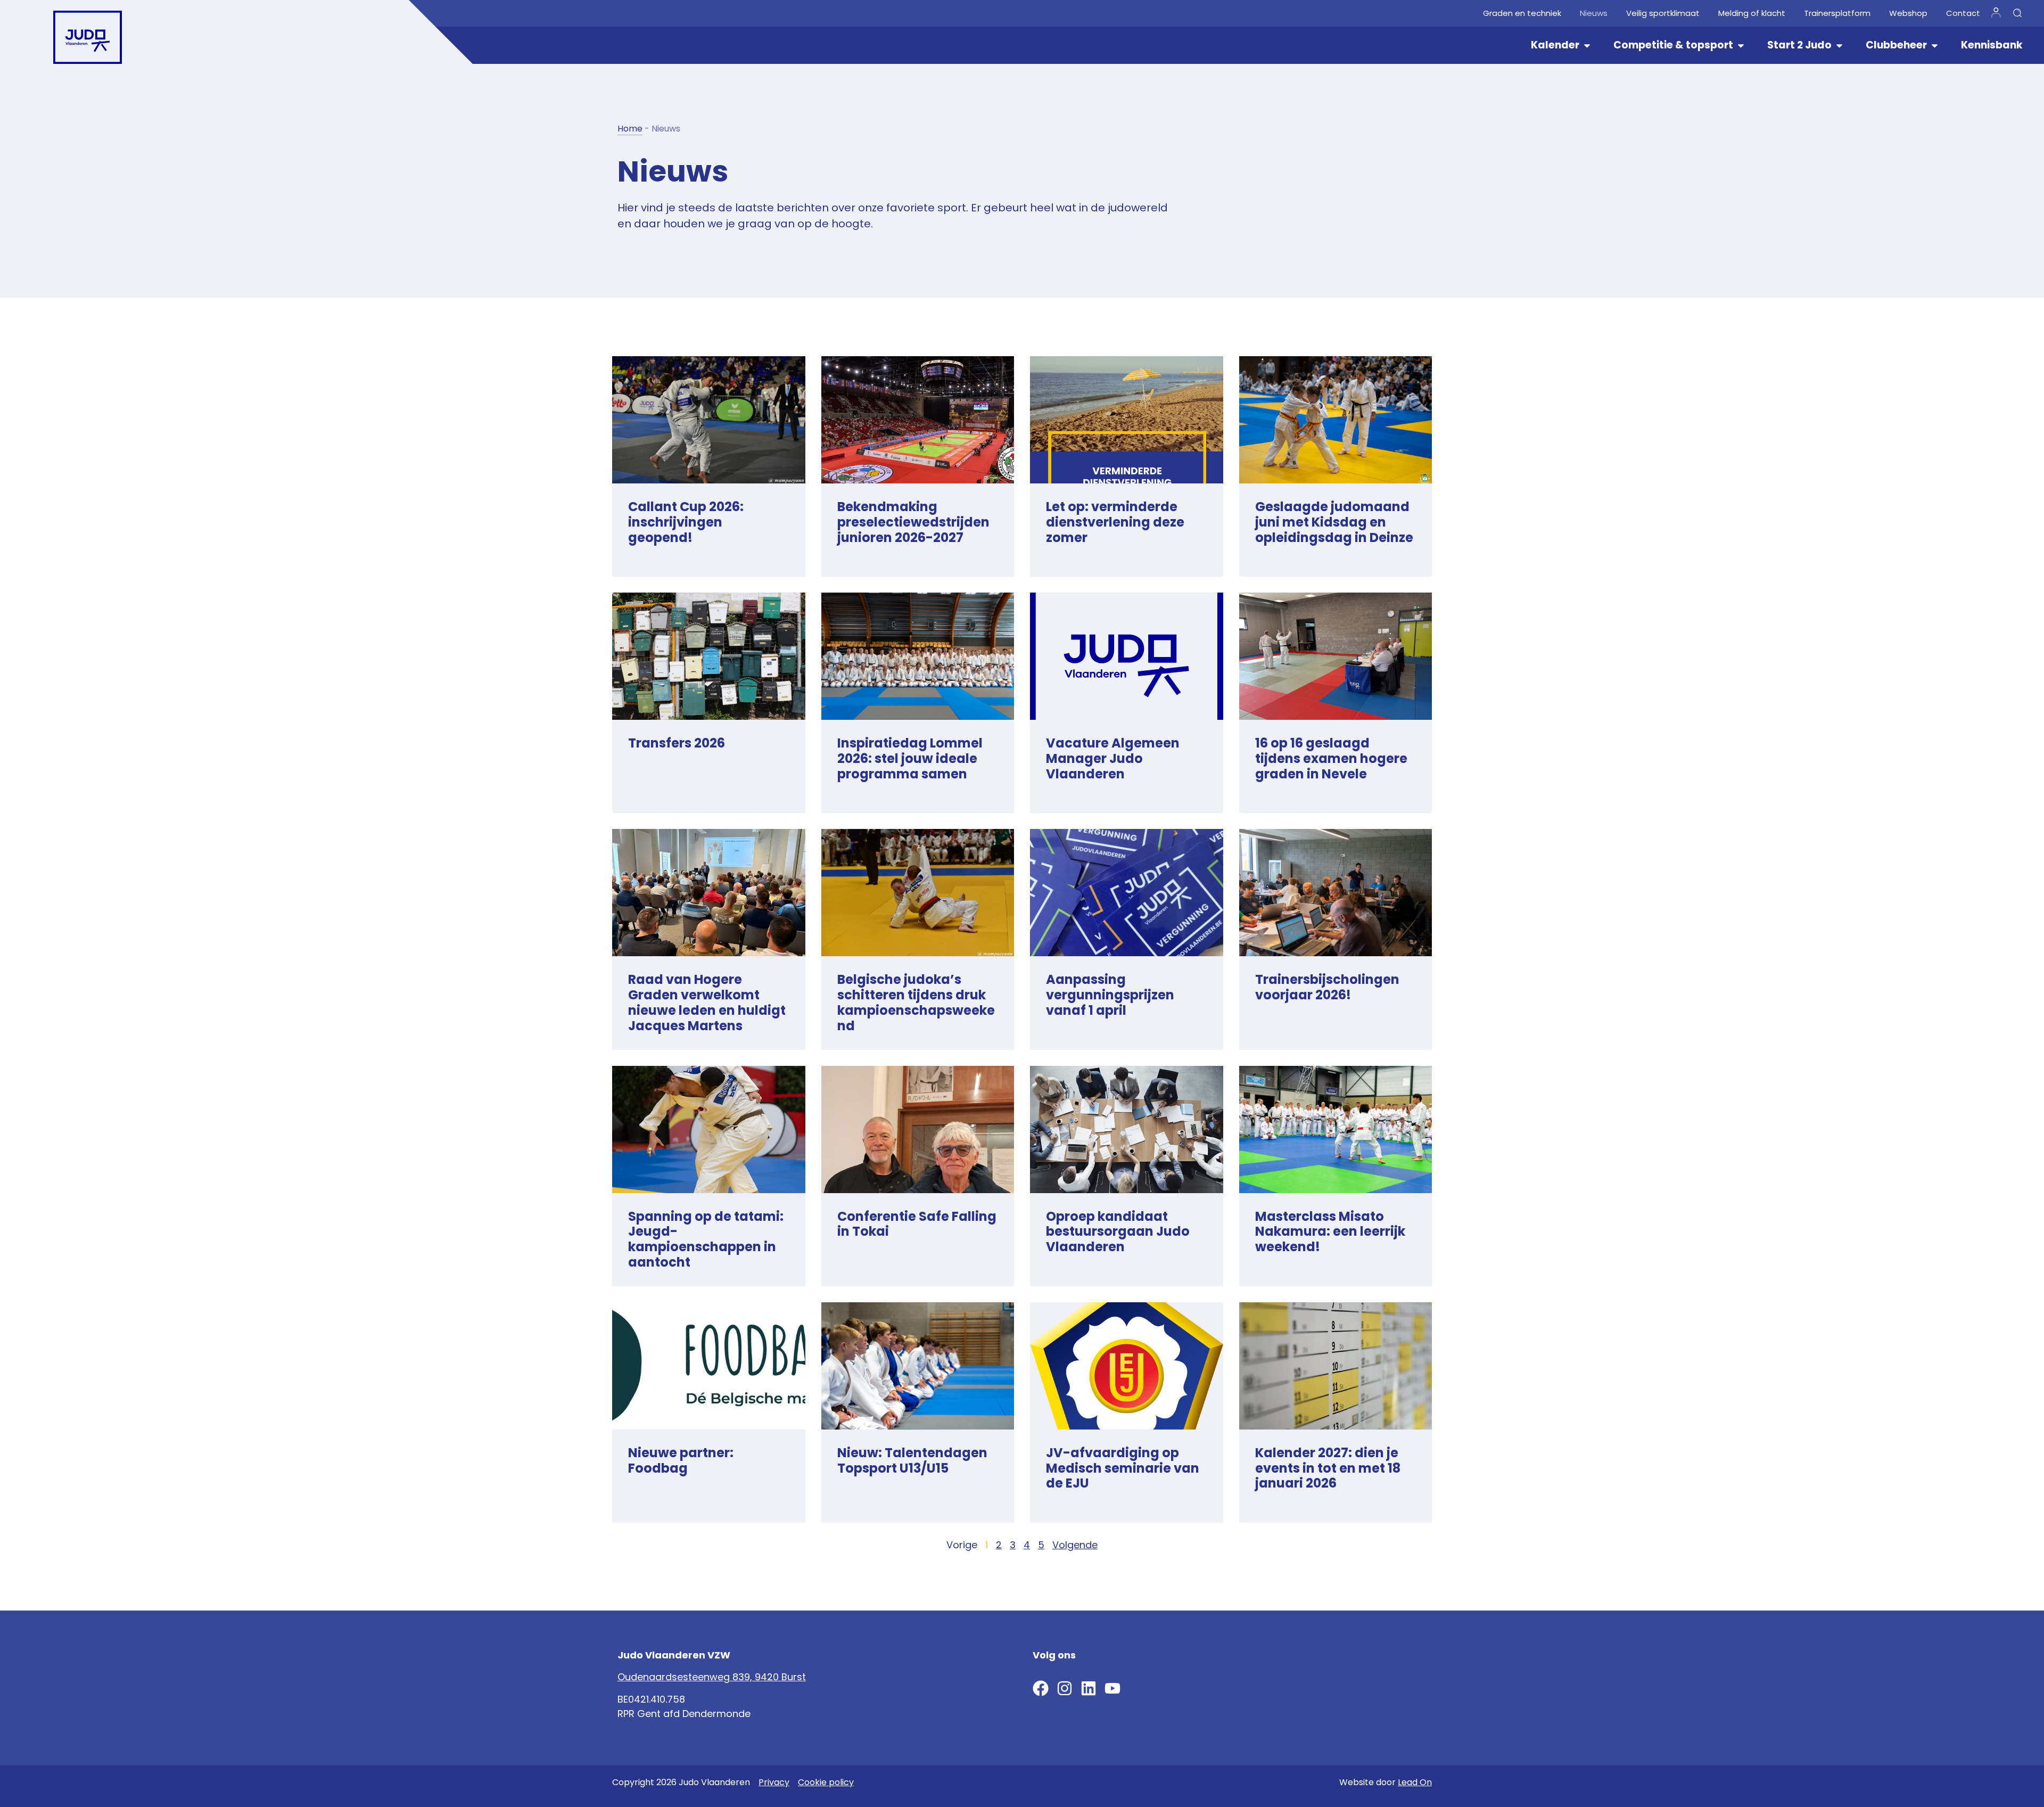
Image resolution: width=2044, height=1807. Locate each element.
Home (630, 129)
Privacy (774, 1782)
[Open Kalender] (1587, 46)
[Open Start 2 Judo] (1839, 46)
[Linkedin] (1089, 1688)
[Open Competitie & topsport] (1741, 46)
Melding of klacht (1752, 13)
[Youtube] (1112, 1688)
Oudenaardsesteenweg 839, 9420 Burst (712, 1677)
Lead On (1415, 1782)
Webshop (1908, 13)
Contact (1963, 13)
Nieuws (1594, 13)
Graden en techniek (1522, 13)
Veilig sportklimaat (1663, 13)
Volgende (1075, 1545)
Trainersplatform (1837, 13)
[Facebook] (1041, 1688)
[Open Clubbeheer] (1935, 46)
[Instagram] (1065, 1688)
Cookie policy (826, 1782)
